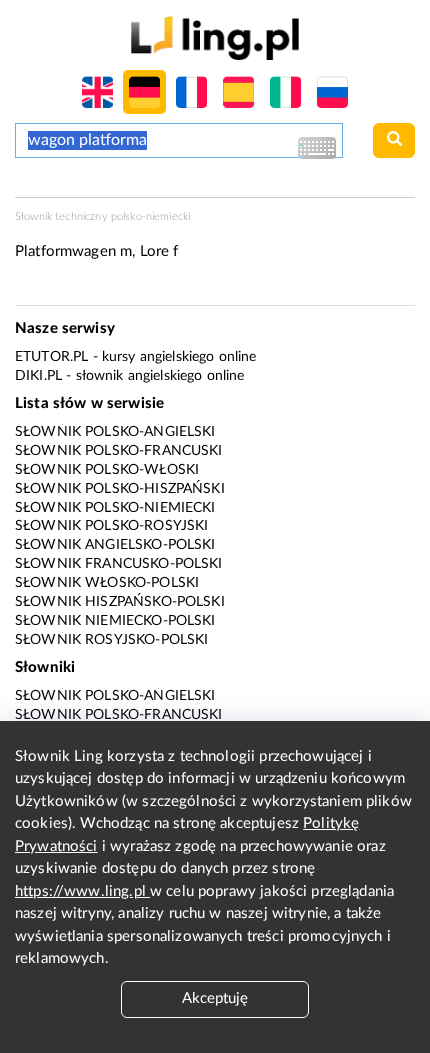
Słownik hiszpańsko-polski (120, 602)
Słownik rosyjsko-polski (111, 640)
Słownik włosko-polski (107, 583)
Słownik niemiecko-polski (115, 621)
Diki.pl (38, 376)
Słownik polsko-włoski (107, 470)
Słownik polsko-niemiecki (115, 508)
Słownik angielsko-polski (115, 545)
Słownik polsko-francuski (119, 451)
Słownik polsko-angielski (115, 432)
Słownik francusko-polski (119, 564)
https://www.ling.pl (82, 891)
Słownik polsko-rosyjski (111, 526)
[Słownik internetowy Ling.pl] (214, 37)
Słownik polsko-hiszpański (120, 489)
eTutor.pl (51, 357)
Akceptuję (215, 998)
